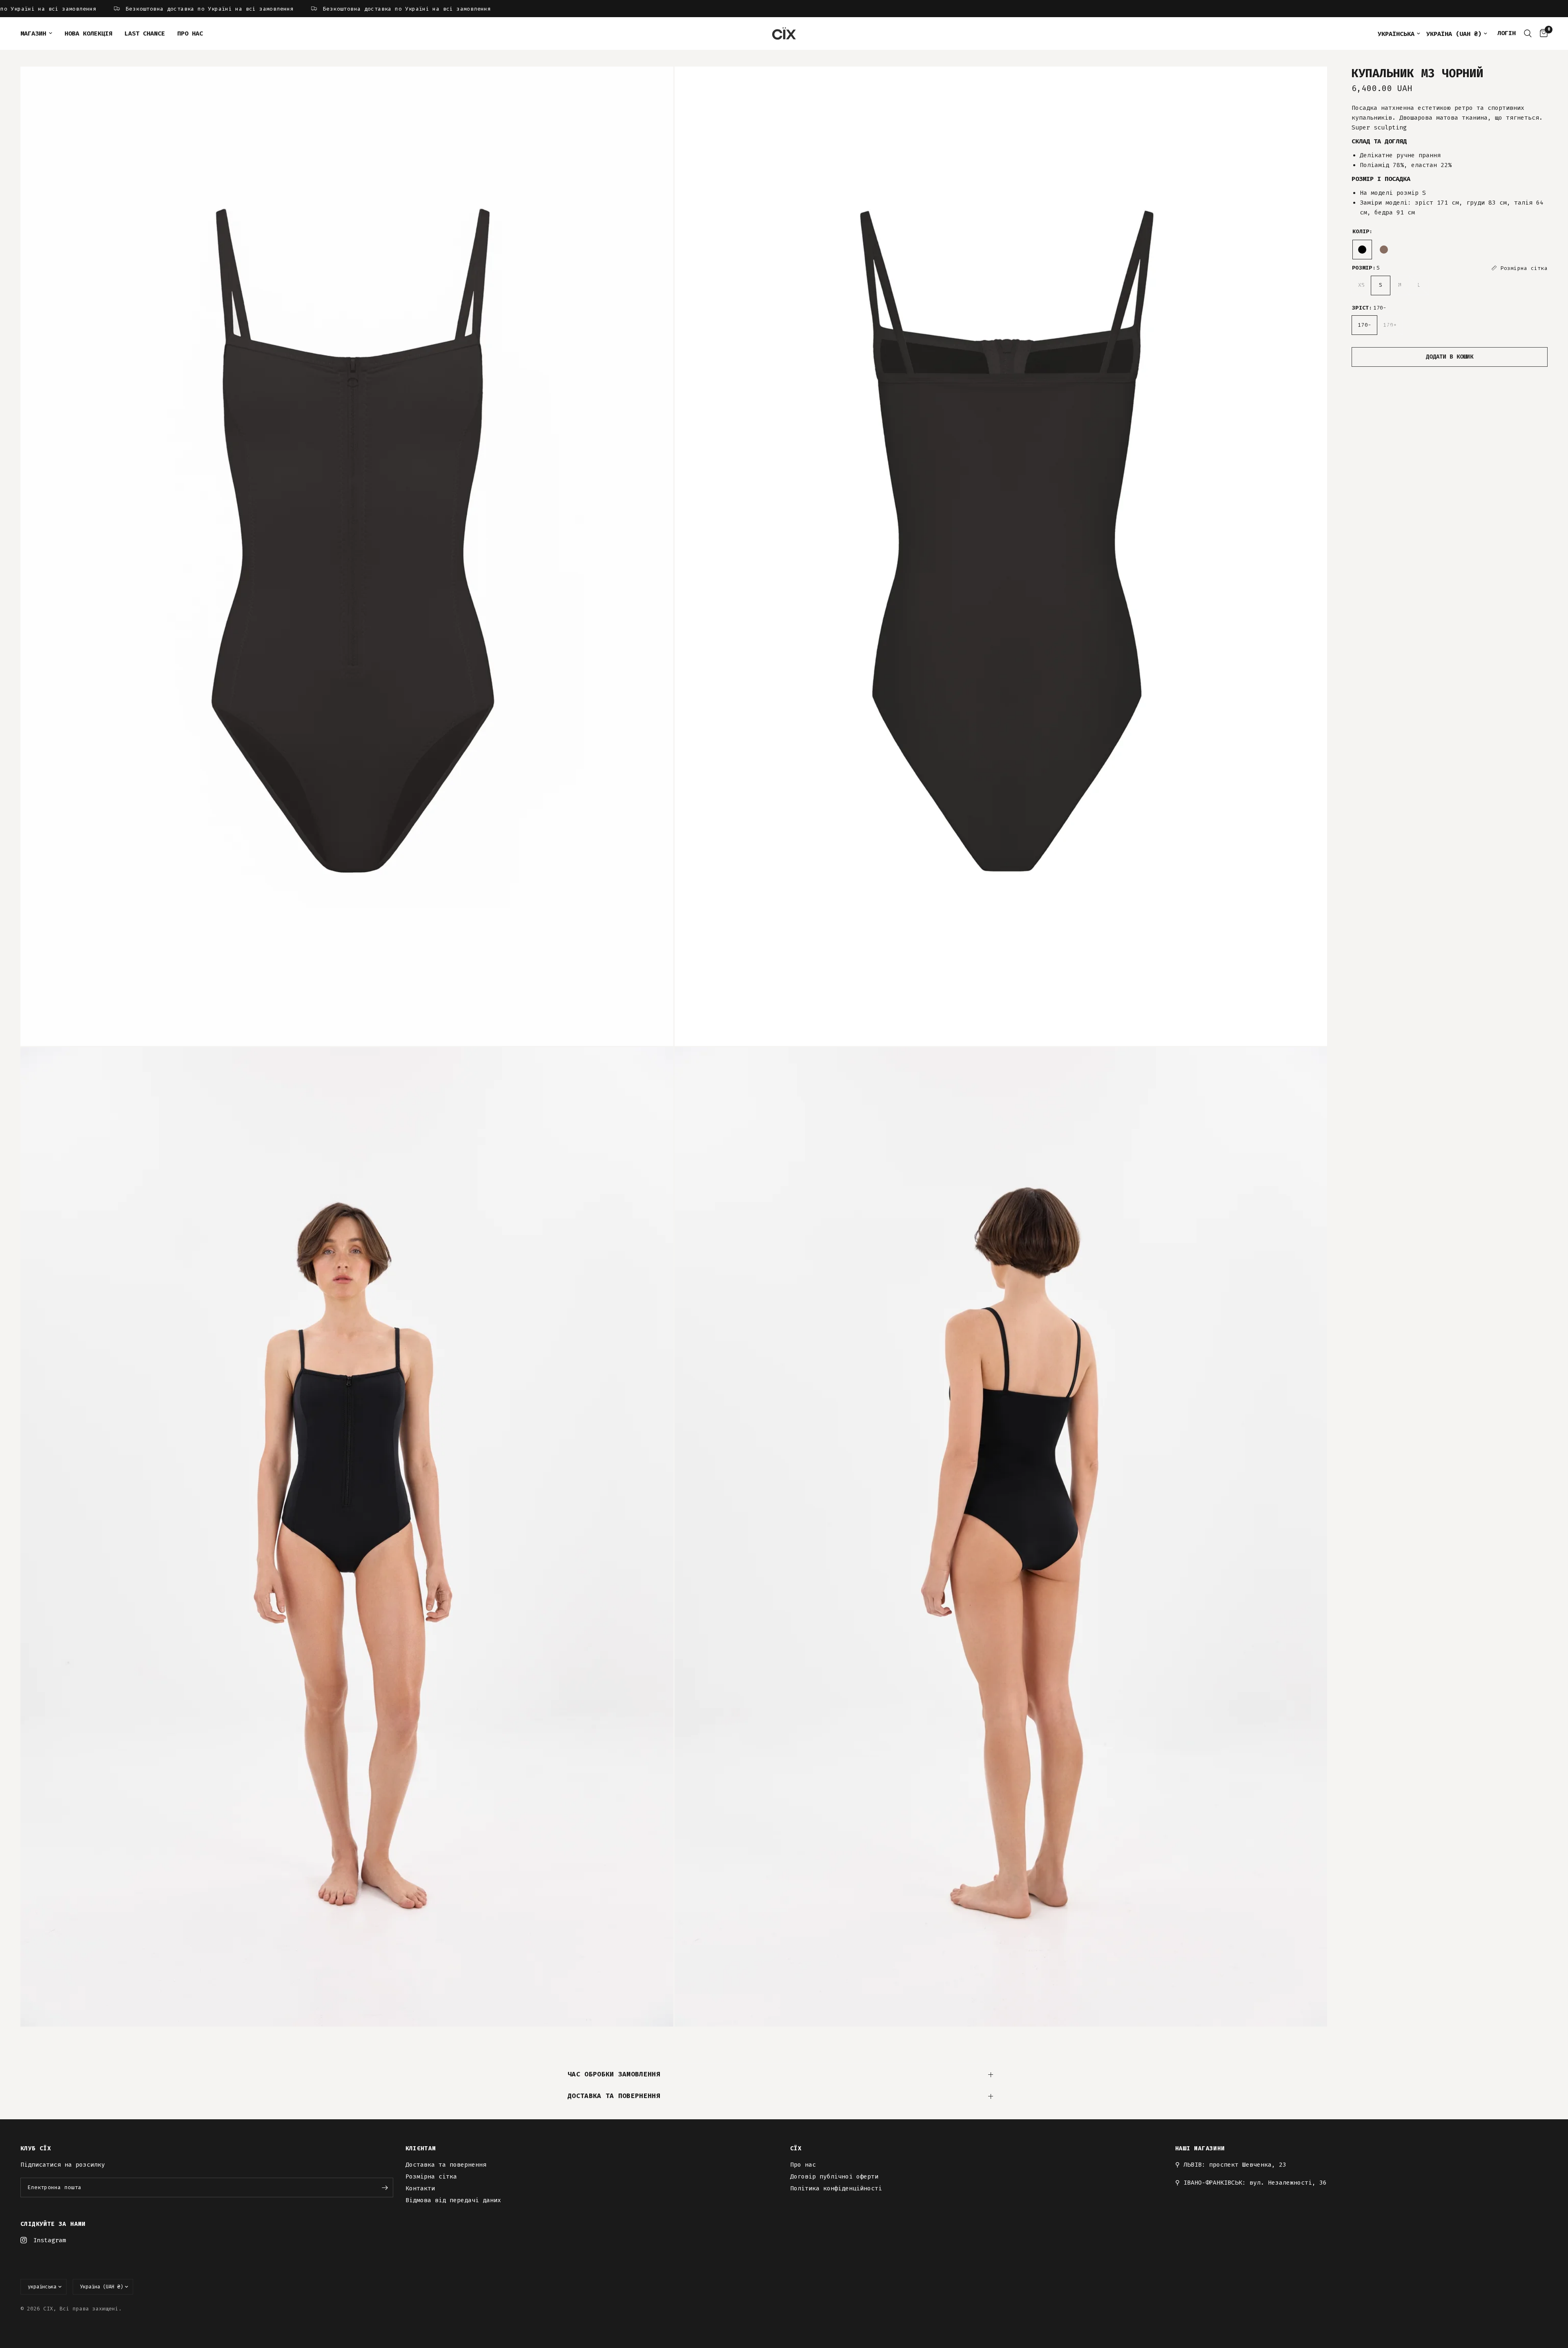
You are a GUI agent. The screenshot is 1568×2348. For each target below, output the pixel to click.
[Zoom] (656, 84)
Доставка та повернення (614, 2096)
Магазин (33, 33)
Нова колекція (88, 33)
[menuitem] (39, 33)
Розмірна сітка (431, 2176)
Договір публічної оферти (834, 2176)
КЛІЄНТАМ (421, 2149)
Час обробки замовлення (614, 2074)
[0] (1542, 33)
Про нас (190, 33)
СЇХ (796, 2149)
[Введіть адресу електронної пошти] (385, 2187)
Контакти (420, 2188)
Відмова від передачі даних (453, 2200)
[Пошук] (1528, 33)
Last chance (145, 33)
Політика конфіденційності (836, 2188)
